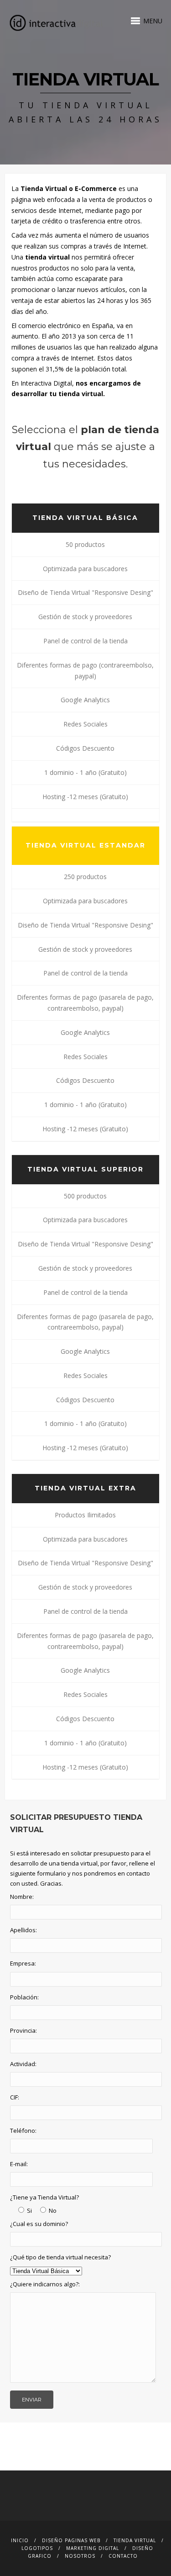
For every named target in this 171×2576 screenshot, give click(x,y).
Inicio (20, 2540)
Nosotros (80, 2556)
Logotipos (37, 2548)
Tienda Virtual (135, 2540)
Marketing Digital (93, 2548)
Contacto (123, 2556)
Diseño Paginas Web (71, 2540)
